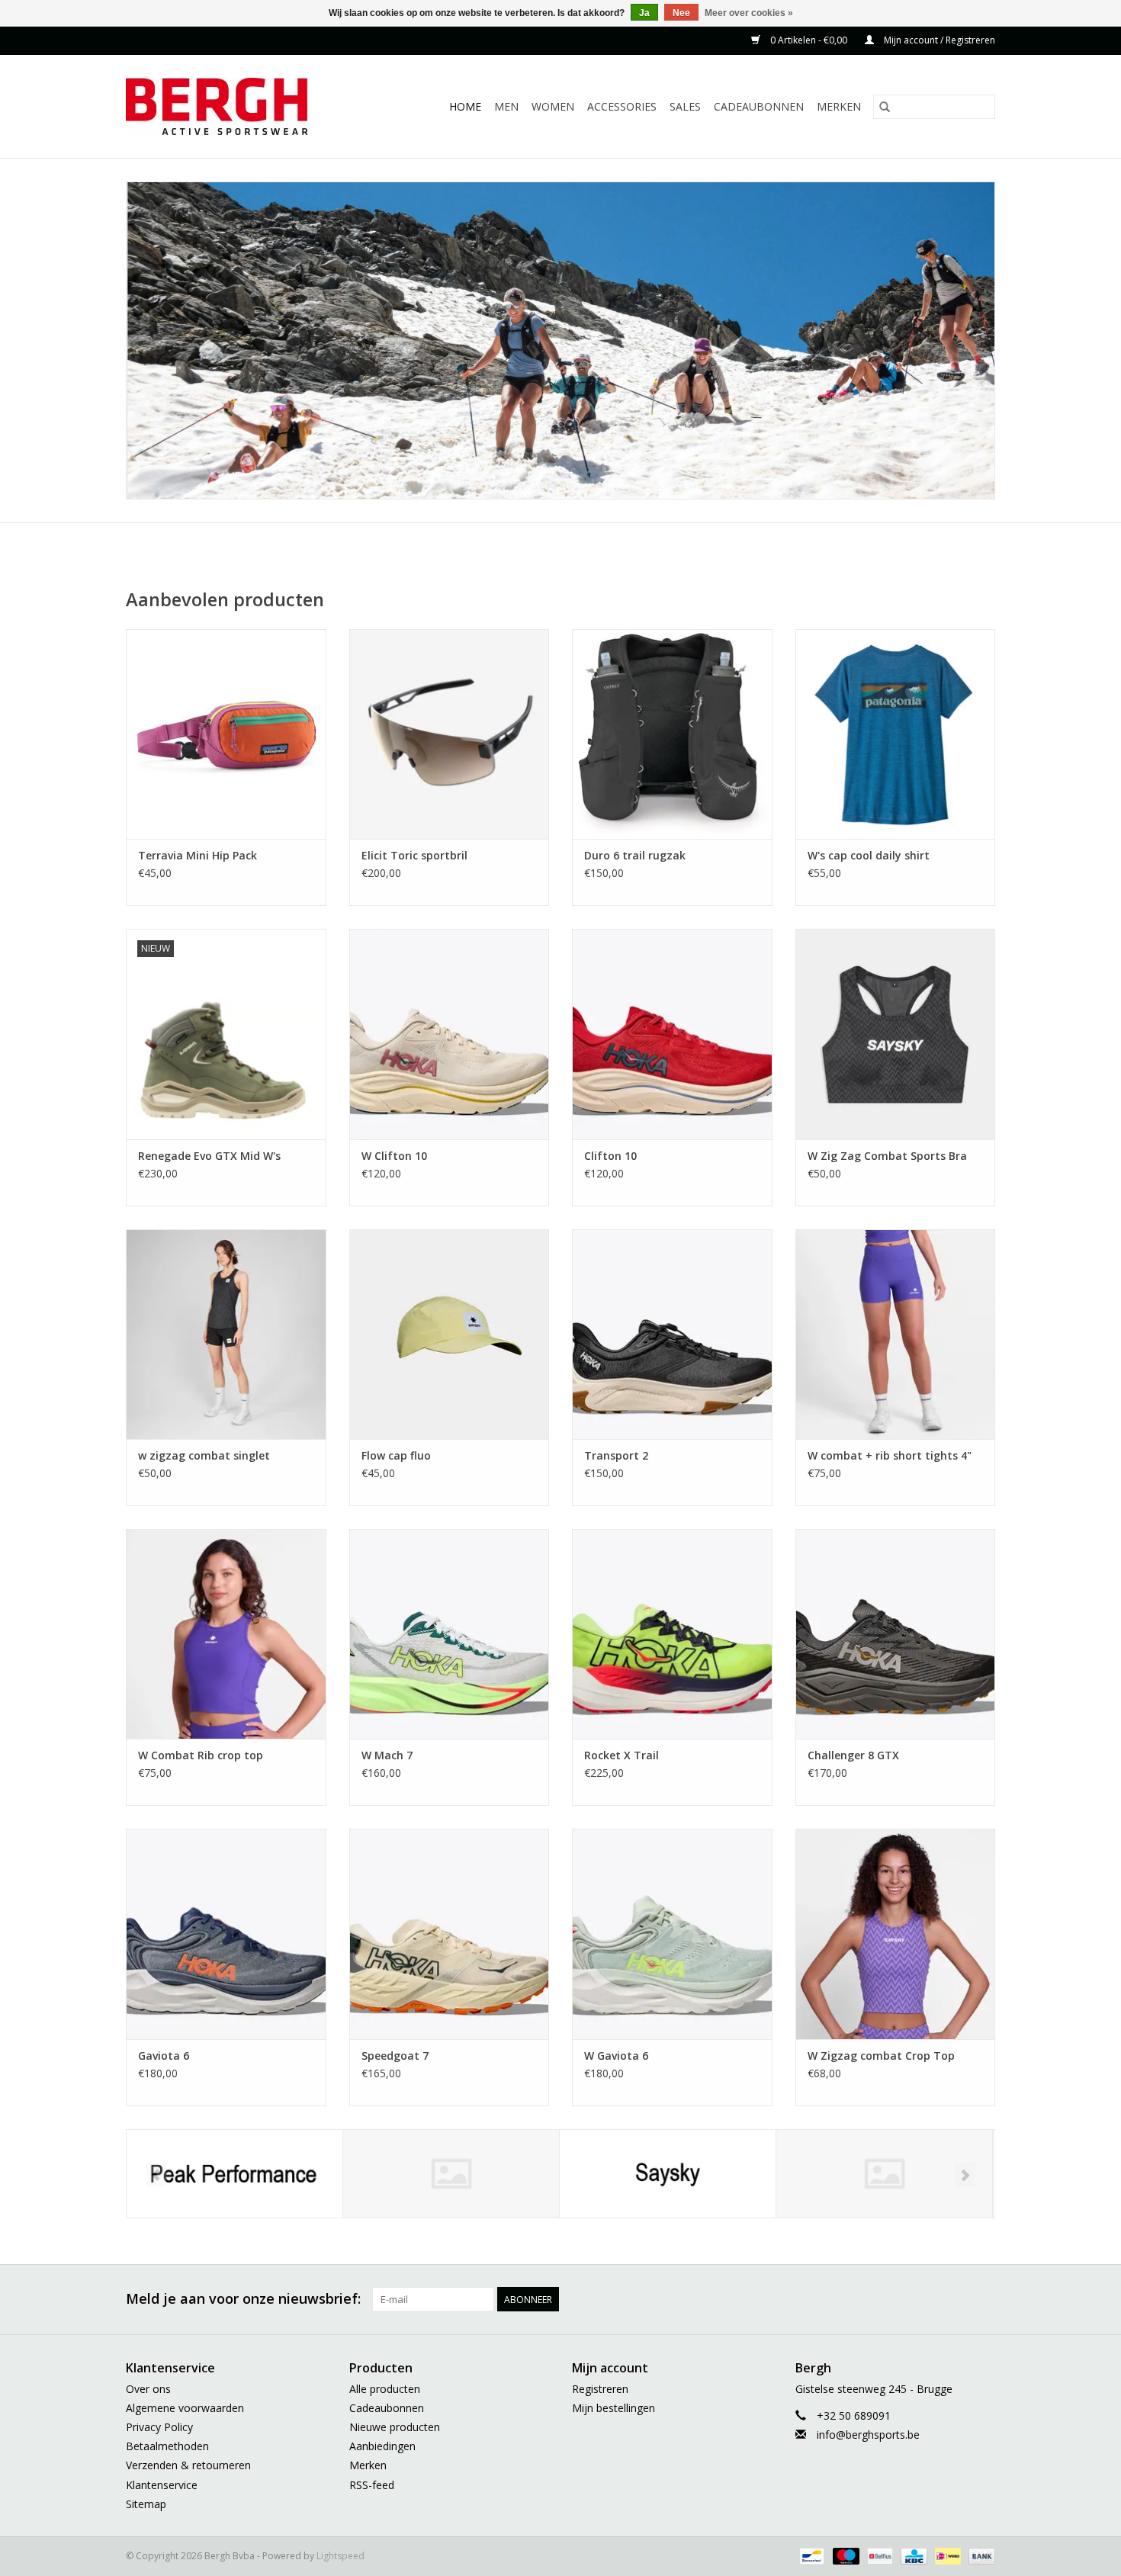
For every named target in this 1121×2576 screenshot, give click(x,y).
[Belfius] (878, 2555)
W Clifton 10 (394, 1156)
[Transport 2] (672, 1334)
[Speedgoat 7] (450, 1934)
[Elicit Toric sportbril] (450, 734)
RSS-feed (372, 2485)
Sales (685, 106)
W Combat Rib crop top (201, 1755)
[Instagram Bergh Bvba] (983, 2299)
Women (553, 106)
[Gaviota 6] (226, 1934)
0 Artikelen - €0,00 (809, 40)
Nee (681, 13)
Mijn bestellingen (613, 2408)
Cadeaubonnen (759, 106)
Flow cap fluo (396, 1455)
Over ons (148, 2389)
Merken (839, 106)
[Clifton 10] (672, 1034)
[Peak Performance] (234, 2174)
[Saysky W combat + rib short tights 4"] (896, 1334)
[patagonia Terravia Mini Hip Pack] (226, 734)
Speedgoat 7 (395, 2056)
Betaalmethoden (167, 2446)
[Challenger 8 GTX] (896, 1634)
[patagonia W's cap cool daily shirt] (896, 734)
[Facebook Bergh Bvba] (818, 2299)
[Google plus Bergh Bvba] (873, 2299)
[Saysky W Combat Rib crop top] (226, 1634)
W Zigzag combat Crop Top (881, 2056)
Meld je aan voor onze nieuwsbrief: (243, 2299)
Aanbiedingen (382, 2446)
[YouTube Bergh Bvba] (928, 2299)
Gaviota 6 (164, 2056)
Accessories (622, 106)
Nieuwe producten (395, 2427)
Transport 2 (616, 1455)
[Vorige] (156, 2175)
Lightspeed (340, 2556)
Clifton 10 (610, 1156)
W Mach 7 (387, 1755)
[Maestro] (845, 2555)
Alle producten (385, 2389)
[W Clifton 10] (450, 1034)
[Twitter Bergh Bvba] (846, 2299)
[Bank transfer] (979, 2555)
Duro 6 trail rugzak (635, 855)
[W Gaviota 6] (672, 1934)
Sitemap (146, 2504)
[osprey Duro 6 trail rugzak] (672, 734)
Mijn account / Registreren (938, 40)
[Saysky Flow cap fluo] (450, 1334)
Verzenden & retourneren (188, 2465)
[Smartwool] (884, 2174)
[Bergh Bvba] (236, 106)
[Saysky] (668, 2174)
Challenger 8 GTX (853, 1755)
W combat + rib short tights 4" (890, 1455)
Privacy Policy (159, 2427)
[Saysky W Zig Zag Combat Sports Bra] (896, 1034)
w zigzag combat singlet (204, 1455)
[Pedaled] (451, 2174)
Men (506, 106)
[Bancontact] (810, 2555)
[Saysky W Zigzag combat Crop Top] (896, 1934)
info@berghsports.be (868, 2435)
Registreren (600, 2389)
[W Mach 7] (450, 1634)
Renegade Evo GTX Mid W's (209, 1156)
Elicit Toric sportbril (414, 855)
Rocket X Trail (622, 1755)
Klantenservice (162, 2485)
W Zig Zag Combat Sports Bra (887, 1156)
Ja (644, 13)
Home (465, 106)
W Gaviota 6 (616, 2056)
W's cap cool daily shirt (869, 855)
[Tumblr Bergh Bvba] (956, 2299)
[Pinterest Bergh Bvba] (901, 2299)
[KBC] (912, 2555)
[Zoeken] (885, 107)
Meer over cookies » (749, 13)
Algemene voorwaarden (185, 2408)
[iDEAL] (946, 2555)
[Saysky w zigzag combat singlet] (226, 1334)
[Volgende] (965, 2175)
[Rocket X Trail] (672, 1634)
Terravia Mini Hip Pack (198, 855)
